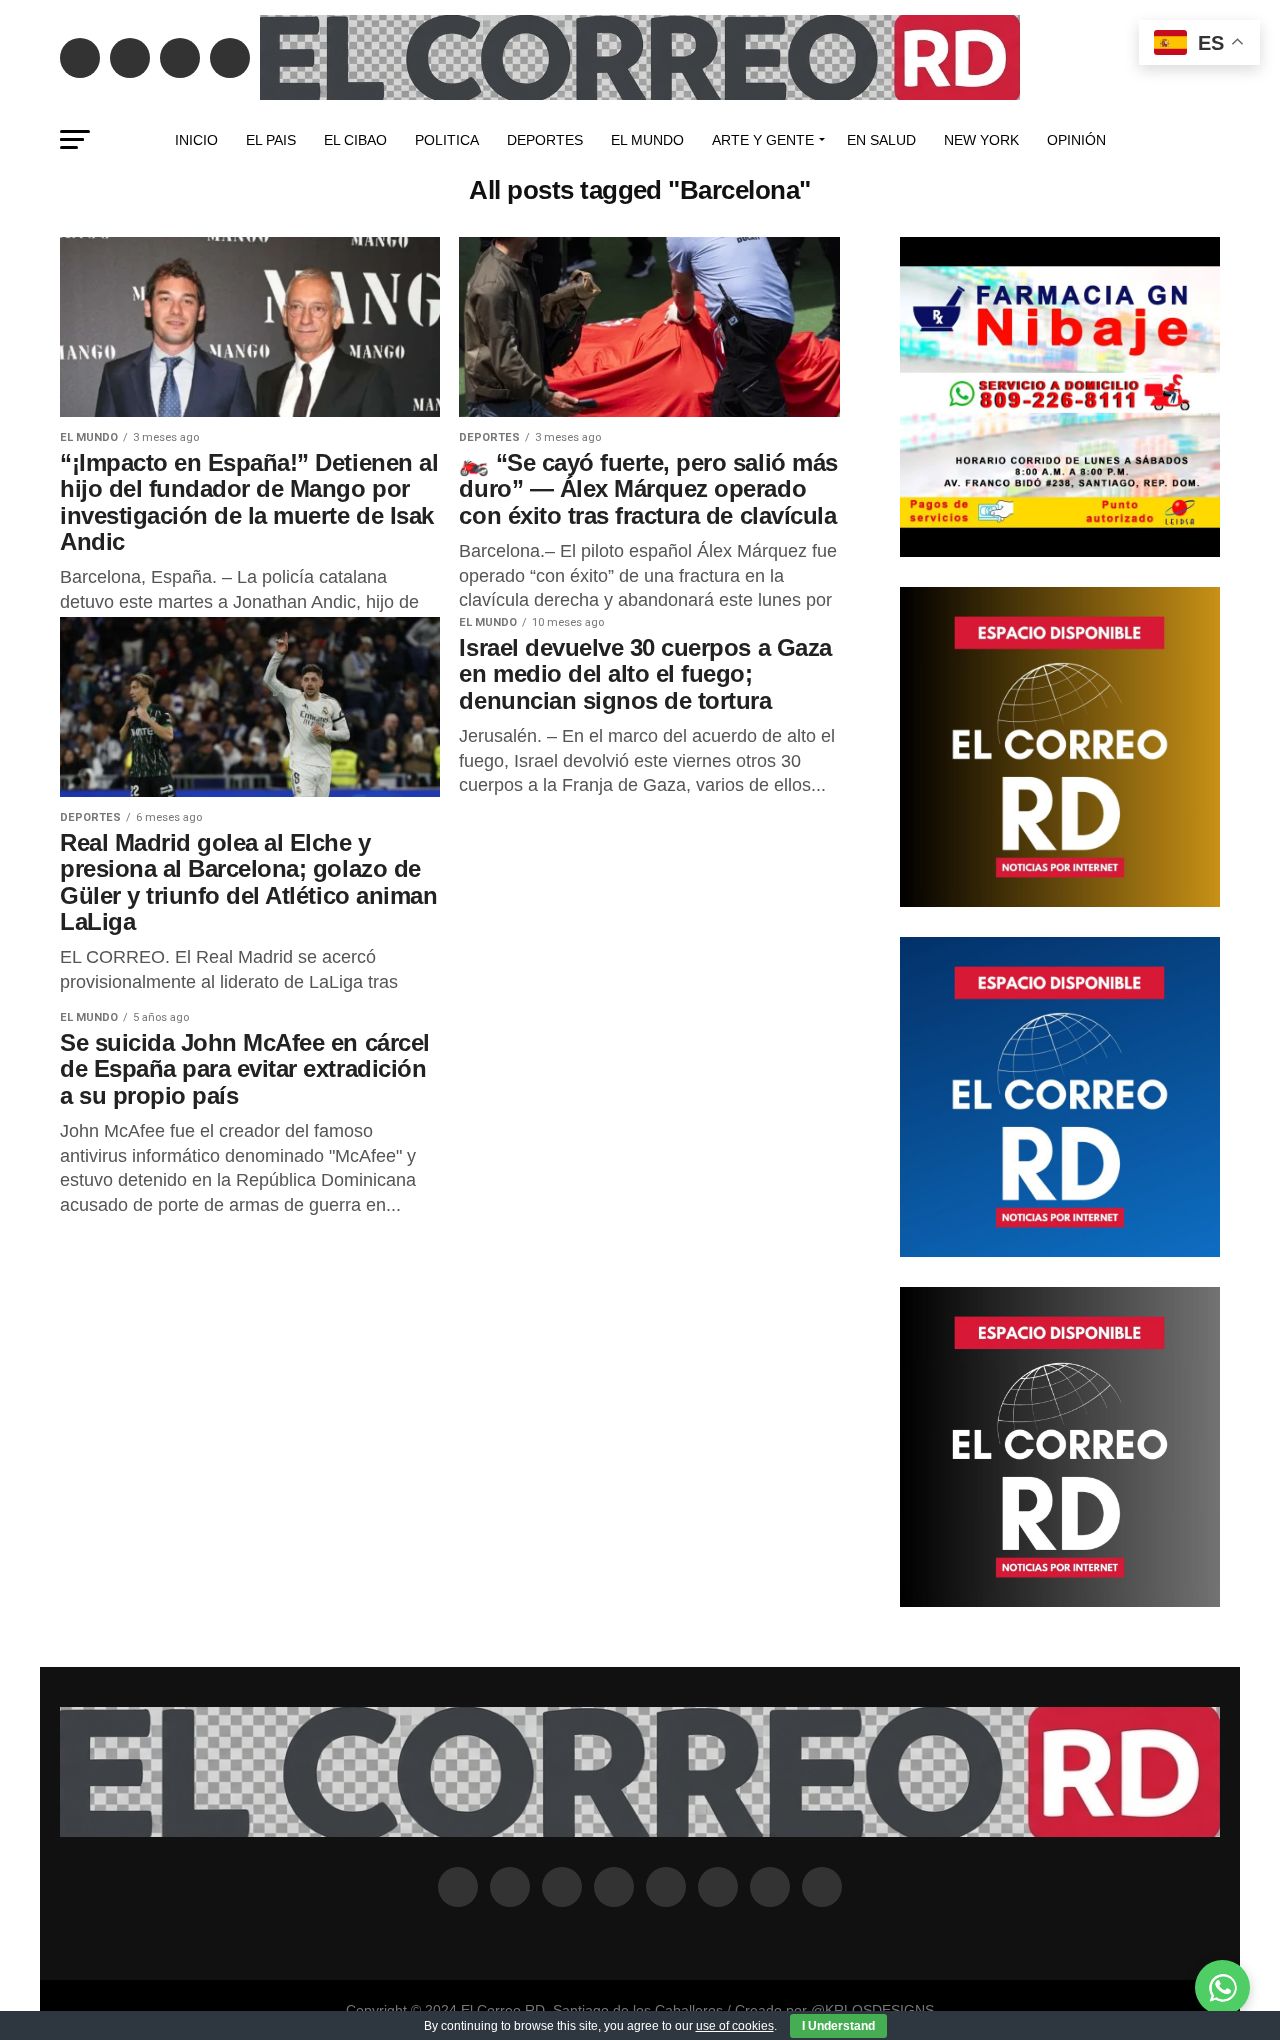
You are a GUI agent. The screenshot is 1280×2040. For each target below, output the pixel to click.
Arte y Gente (763, 140)
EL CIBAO (355, 140)
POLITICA (447, 140)
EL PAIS (271, 140)
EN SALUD (881, 140)
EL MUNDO (647, 140)
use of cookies (735, 2026)
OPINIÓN (1076, 140)
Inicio (196, 140)
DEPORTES (545, 140)
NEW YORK (981, 140)
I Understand (838, 2026)
